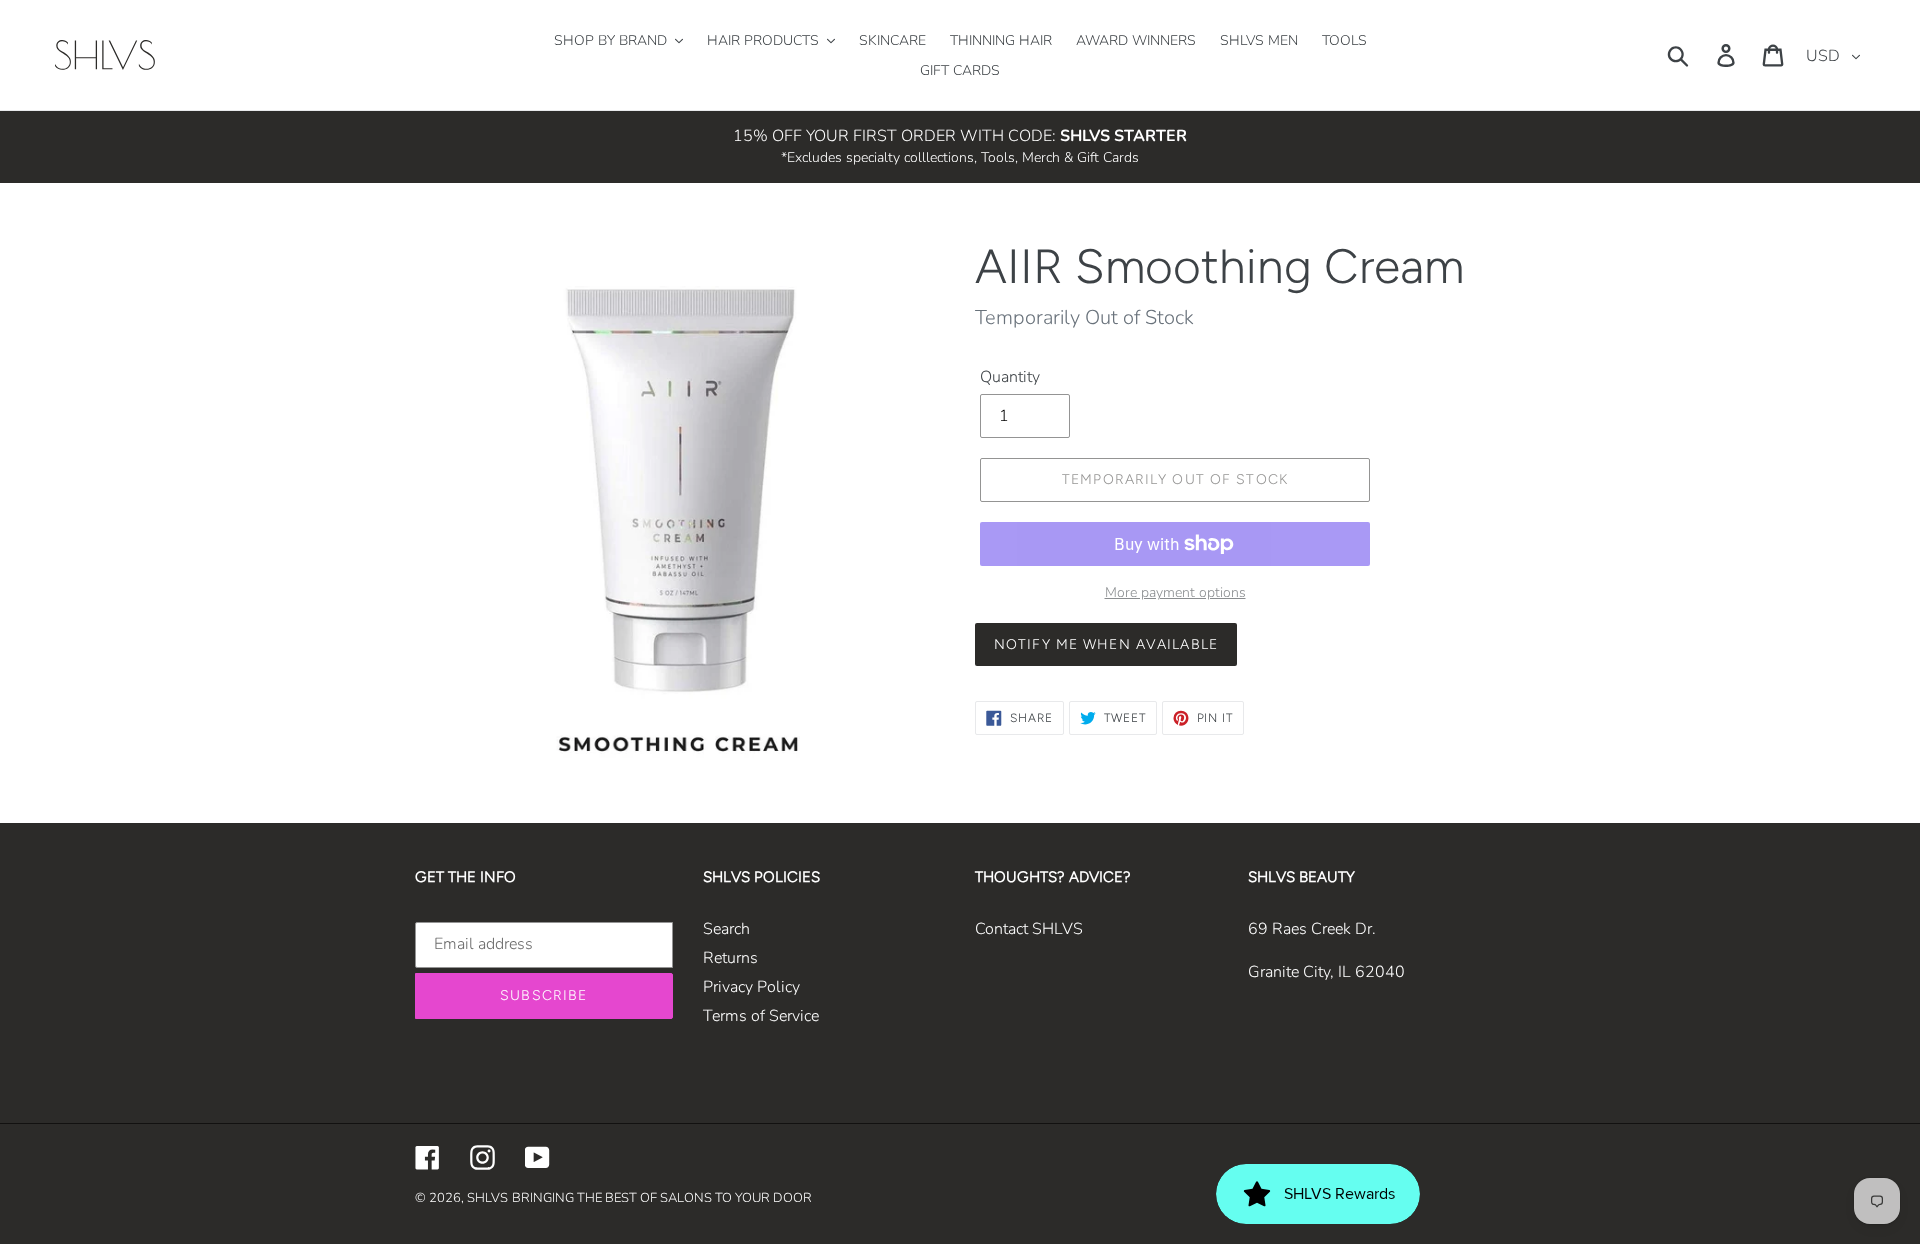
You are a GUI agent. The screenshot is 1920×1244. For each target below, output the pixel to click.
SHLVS (487, 1198)
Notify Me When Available (1106, 644)
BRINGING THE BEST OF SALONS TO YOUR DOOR (662, 1198)
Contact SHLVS (1029, 929)
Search (726, 929)
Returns (730, 958)
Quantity (1010, 377)
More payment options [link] (1175, 592)
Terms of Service (761, 1016)
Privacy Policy (751, 987)
